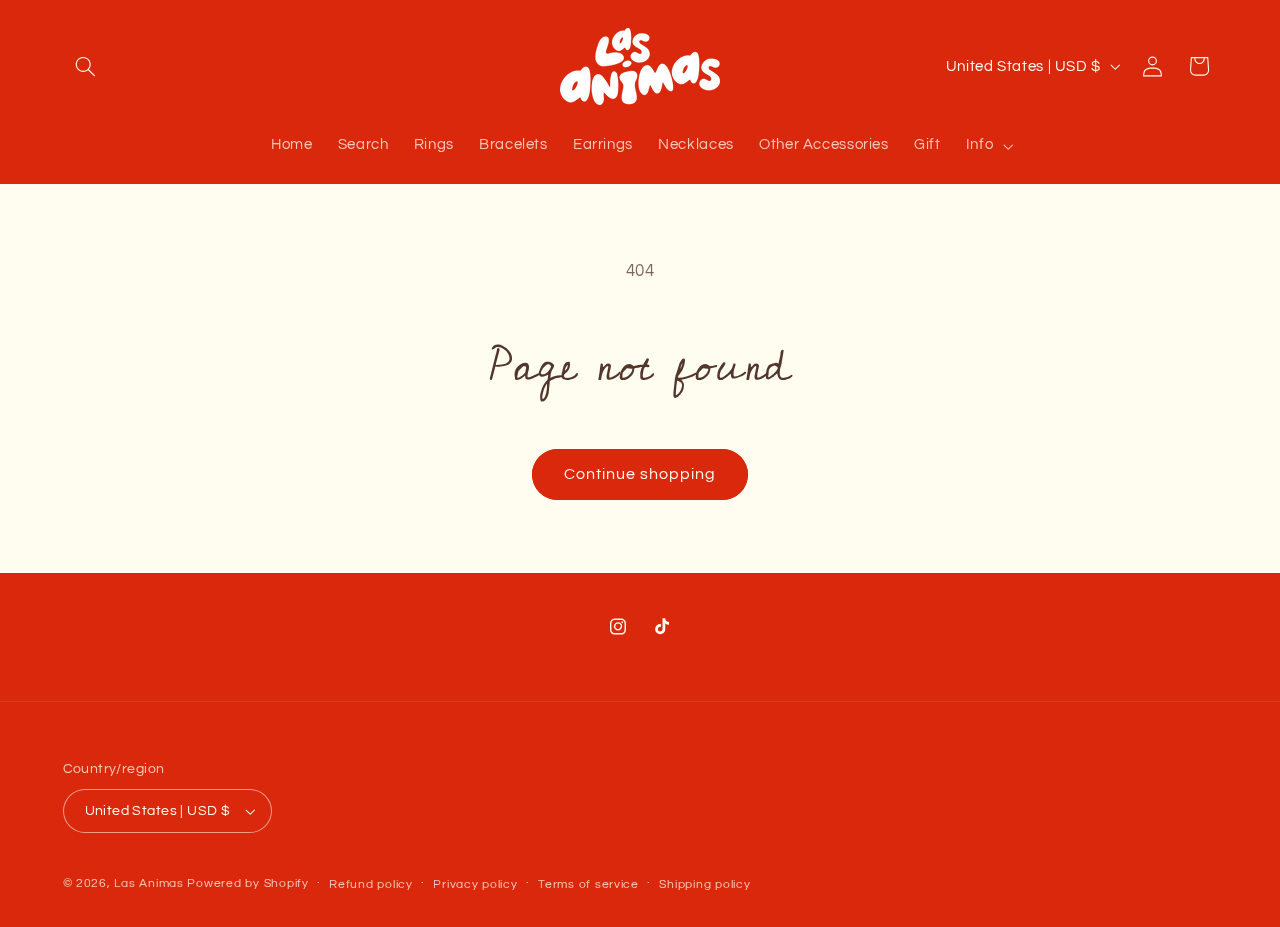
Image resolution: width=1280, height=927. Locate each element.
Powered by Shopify (247, 883)
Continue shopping (640, 474)
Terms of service (588, 884)
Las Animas (150, 883)
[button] (86, 66)
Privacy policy (475, 884)
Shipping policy (704, 884)
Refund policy (371, 884)
